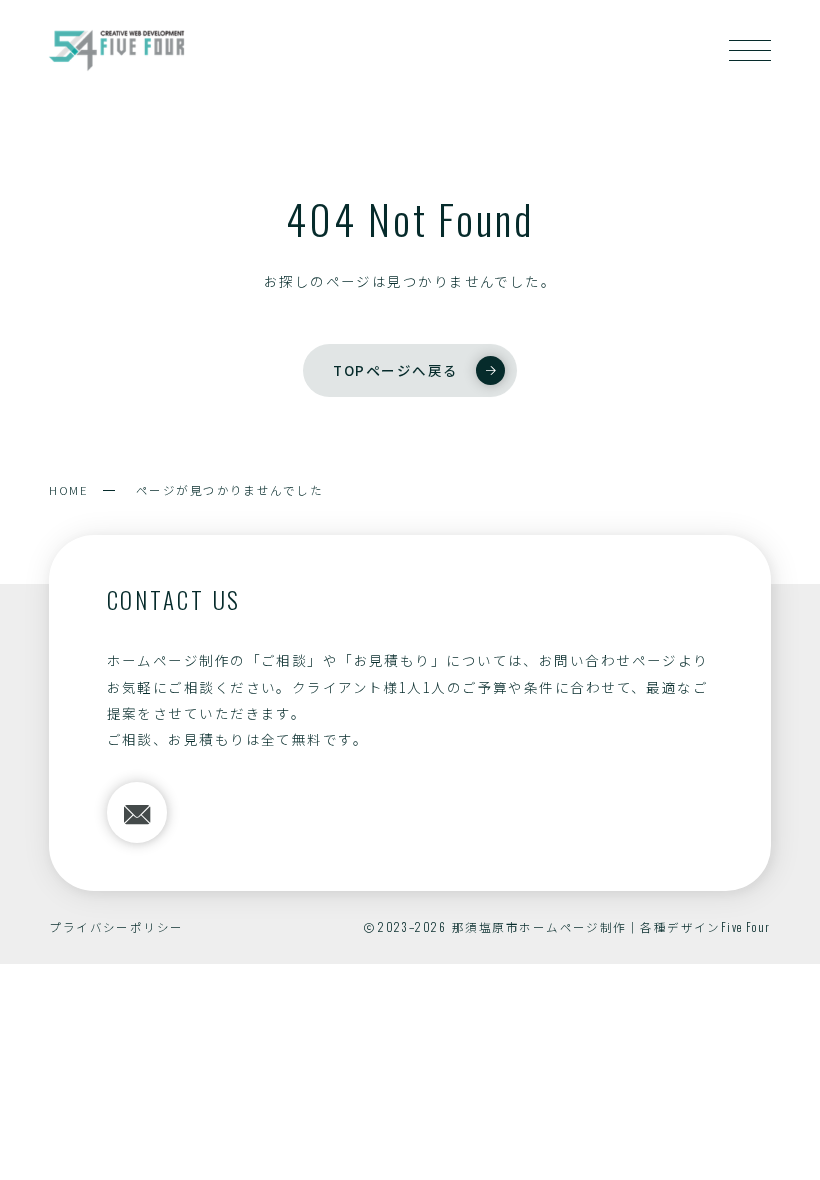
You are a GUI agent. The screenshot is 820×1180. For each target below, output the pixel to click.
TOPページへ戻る (395, 370)
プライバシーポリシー (116, 927)
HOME (68, 490)
